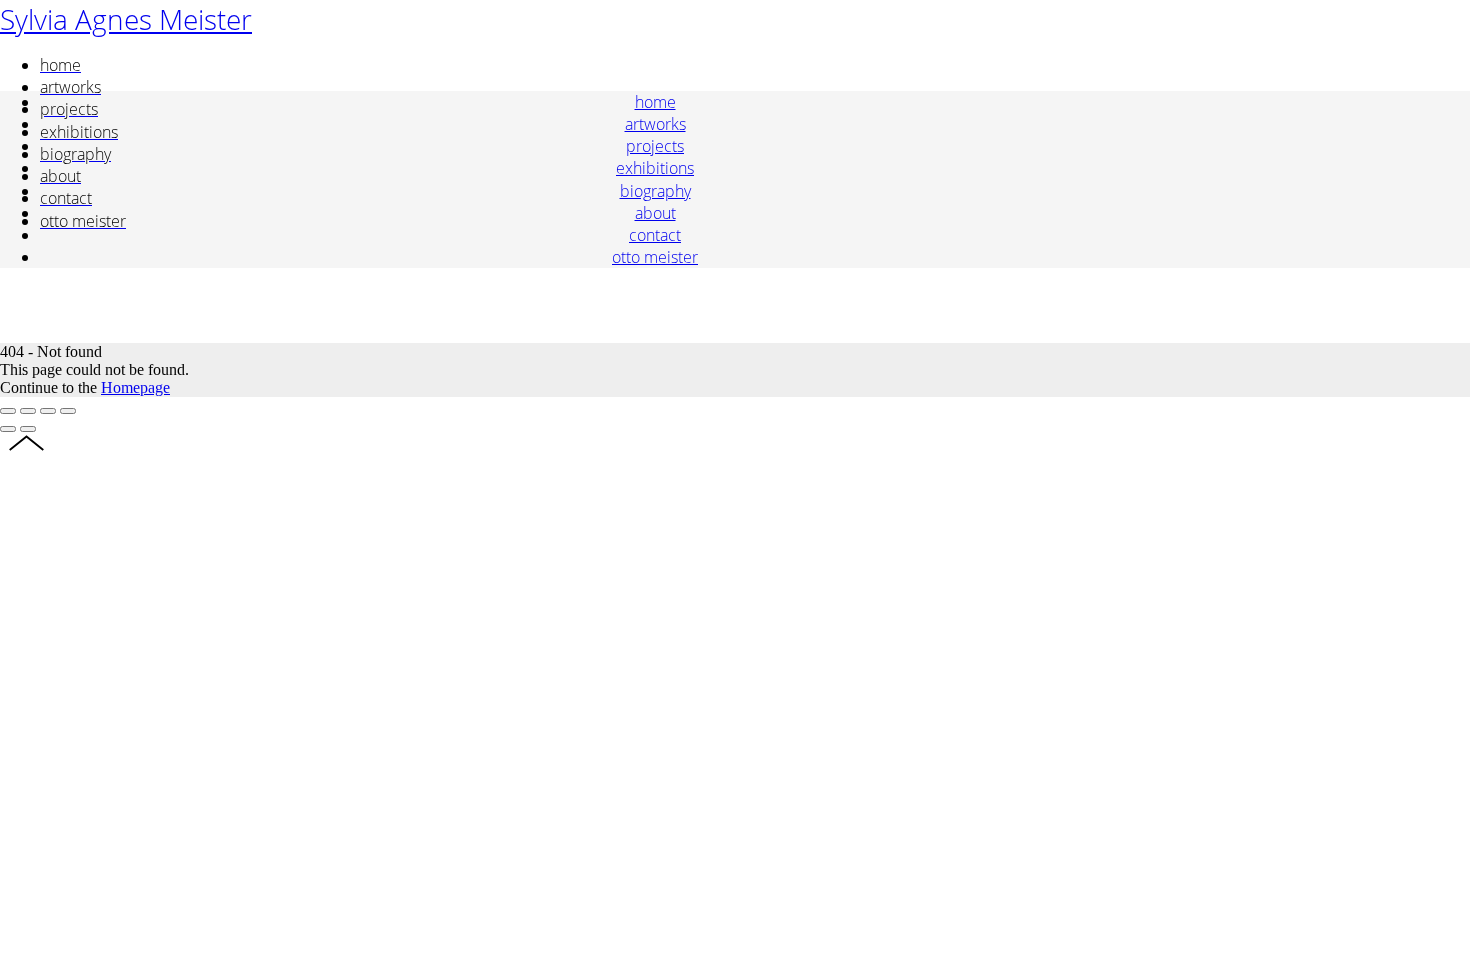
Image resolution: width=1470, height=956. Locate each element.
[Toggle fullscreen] (48, 411)
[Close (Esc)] (8, 411)
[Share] (28, 411)
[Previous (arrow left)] (8, 429)
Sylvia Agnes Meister (126, 19)
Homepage (135, 387)
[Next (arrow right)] (28, 429)
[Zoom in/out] (68, 411)
